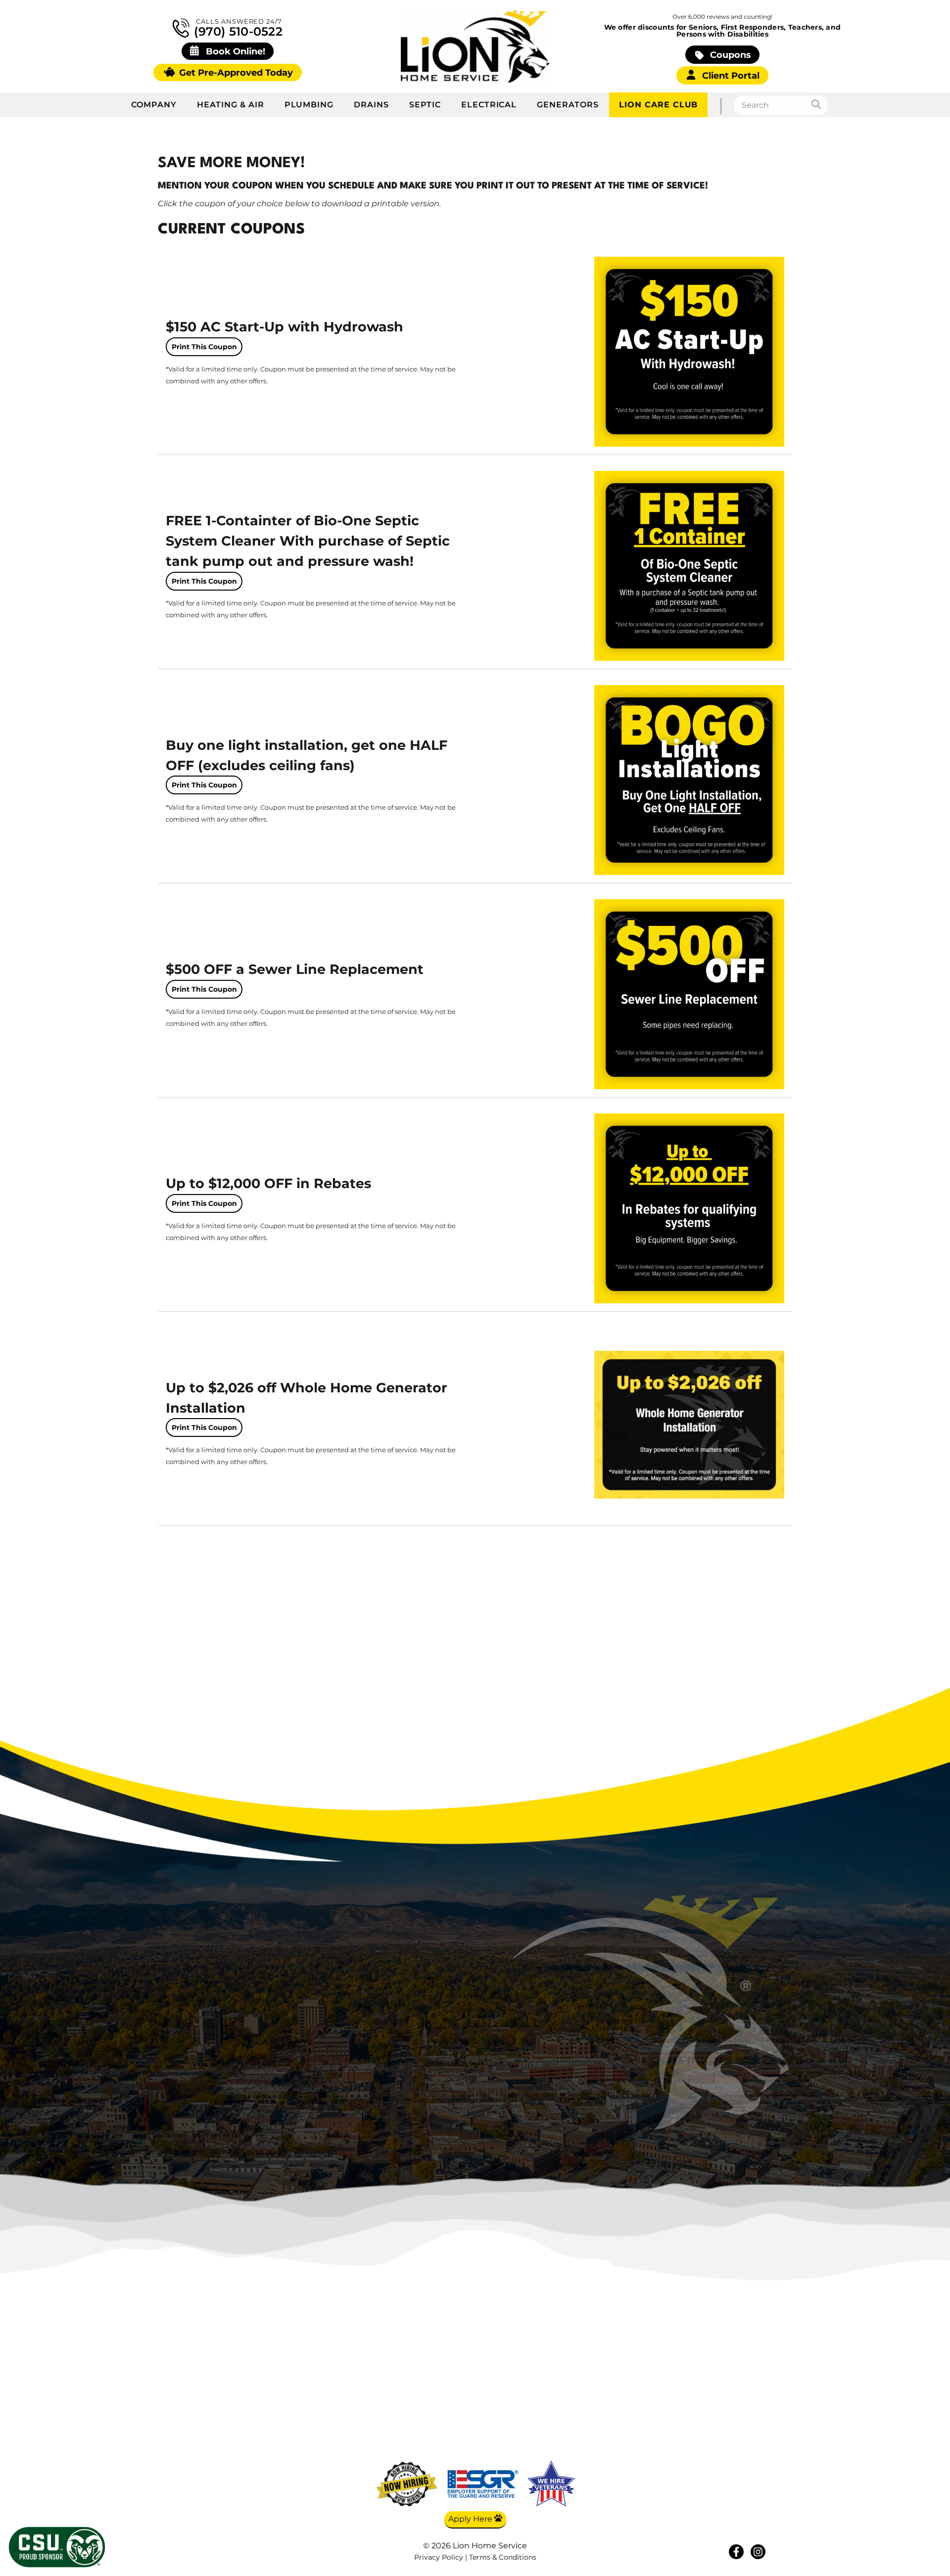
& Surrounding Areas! (517, 2091)
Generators (568, 105)
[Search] (819, 105)
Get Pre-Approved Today (235, 72)
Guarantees (746, 2443)
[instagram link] (758, 2552)
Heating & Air (230, 105)
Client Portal (730, 75)
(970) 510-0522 (237, 31)
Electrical (489, 105)
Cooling (650, 2385)
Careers (745, 2399)
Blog (745, 2385)
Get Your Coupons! (746, 2458)
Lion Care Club (658, 105)
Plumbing (309, 105)
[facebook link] (736, 2552)
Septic (425, 105)
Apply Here (471, 2519)
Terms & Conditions (503, 2557)
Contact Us (746, 2414)
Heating (650, 2370)
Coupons (729, 55)
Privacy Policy (439, 2557)
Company (154, 105)
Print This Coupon (204, 347)
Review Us (746, 2429)
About (745, 2370)
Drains (371, 105)
